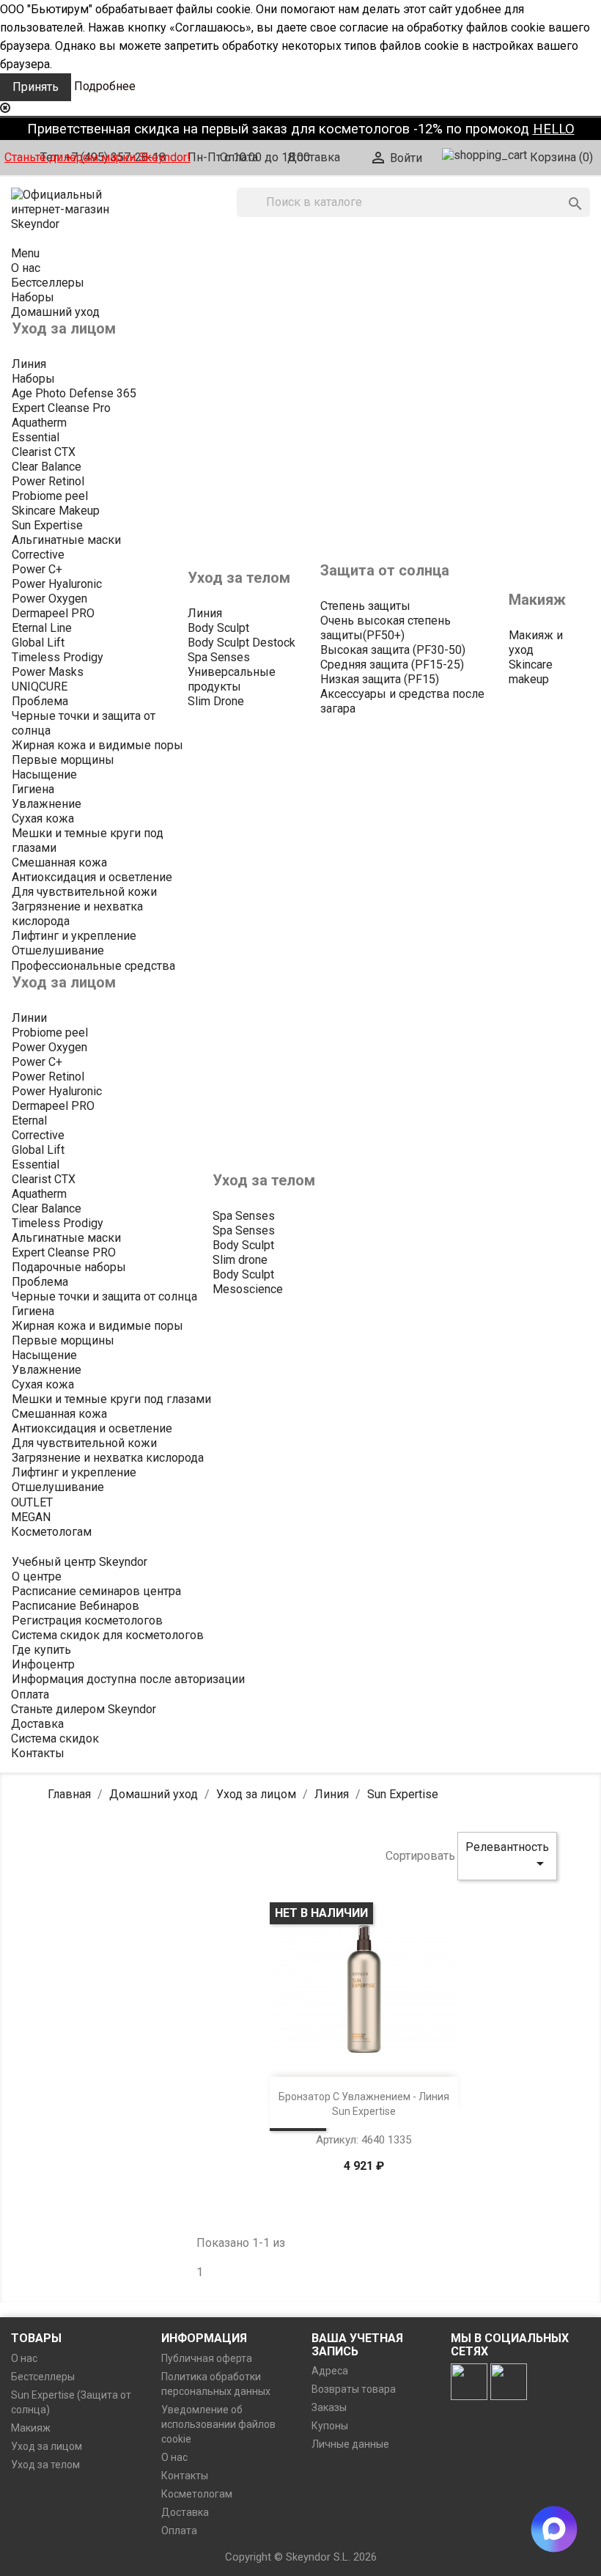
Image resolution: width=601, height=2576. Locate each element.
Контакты (185, 2476)
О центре (37, 1576)
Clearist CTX (44, 452)
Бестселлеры (43, 2377)
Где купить (41, 1650)
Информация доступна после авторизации (128, 1679)
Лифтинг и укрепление (74, 936)
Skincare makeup (531, 672)
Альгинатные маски (66, 540)
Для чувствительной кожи (84, 892)
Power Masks (48, 672)
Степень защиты (365, 606)
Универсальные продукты (232, 679)
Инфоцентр (43, 1664)
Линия (29, 364)
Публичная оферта (207, 2358)
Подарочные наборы (69, 1267)
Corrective (38, 555)
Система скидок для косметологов (108, 1635)
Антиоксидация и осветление (92, 877)
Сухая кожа (43, 818)
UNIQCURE (40, 687)
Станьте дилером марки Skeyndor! (97, 157)
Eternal (29, 1120)
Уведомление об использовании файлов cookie (218, 2424)
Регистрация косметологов (87, 1620)
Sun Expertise (47, 525)
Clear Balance (47, 467)
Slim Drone (216, 701)
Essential (36, 437)
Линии (29, 1018)
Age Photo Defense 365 (74, 393)
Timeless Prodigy (58, 657)
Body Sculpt (218, 628)
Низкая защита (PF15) (380, 679)
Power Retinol (48, 481)
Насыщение (44, 774)
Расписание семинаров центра (96, 1591)
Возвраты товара (354, 2389)
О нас (24, 2358)
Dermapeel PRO (53, 613)
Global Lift (38, 643)
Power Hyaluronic (57, 584)
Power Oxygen (49, 599)
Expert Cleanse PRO (64, 1252)
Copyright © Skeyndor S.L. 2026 (301, 2557)
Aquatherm (39, 423)
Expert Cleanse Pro (61, 408)
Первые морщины (63, 760)
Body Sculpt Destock (241, 643)
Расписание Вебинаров (75, 1606)
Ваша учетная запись (357, 2345)
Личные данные (350, 2444)
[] (561, 189)
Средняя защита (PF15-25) (392, 665)
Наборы (33, 379)
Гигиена (33, 789)
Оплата (239, 157)
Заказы (329, 2407)
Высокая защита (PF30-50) (393, 650)
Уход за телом (45, 2465)
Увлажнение (47, 804)
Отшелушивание (58, 950)
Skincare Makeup (56, 511)
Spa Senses (219, 657)
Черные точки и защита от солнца (104, 1296)
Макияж (31, 2428)
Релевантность (507, 1856)
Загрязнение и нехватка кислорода (108, 1458)
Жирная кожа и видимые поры (97, 745)
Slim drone (240, 1260)
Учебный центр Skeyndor (80, 1562)
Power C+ (37, 569)
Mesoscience (248, 1289)
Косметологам (197, 2494)
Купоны (330, 2426)
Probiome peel (50, 496)
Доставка (314, 157)
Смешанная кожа (59, 862)
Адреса (330, 2371)
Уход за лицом (47, 2446)
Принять (36, 87)
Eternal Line (42, 628)
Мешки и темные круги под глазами (111, 1399)
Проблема (40, 701)
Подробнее (105, 86)
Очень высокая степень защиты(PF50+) (386, 628)
